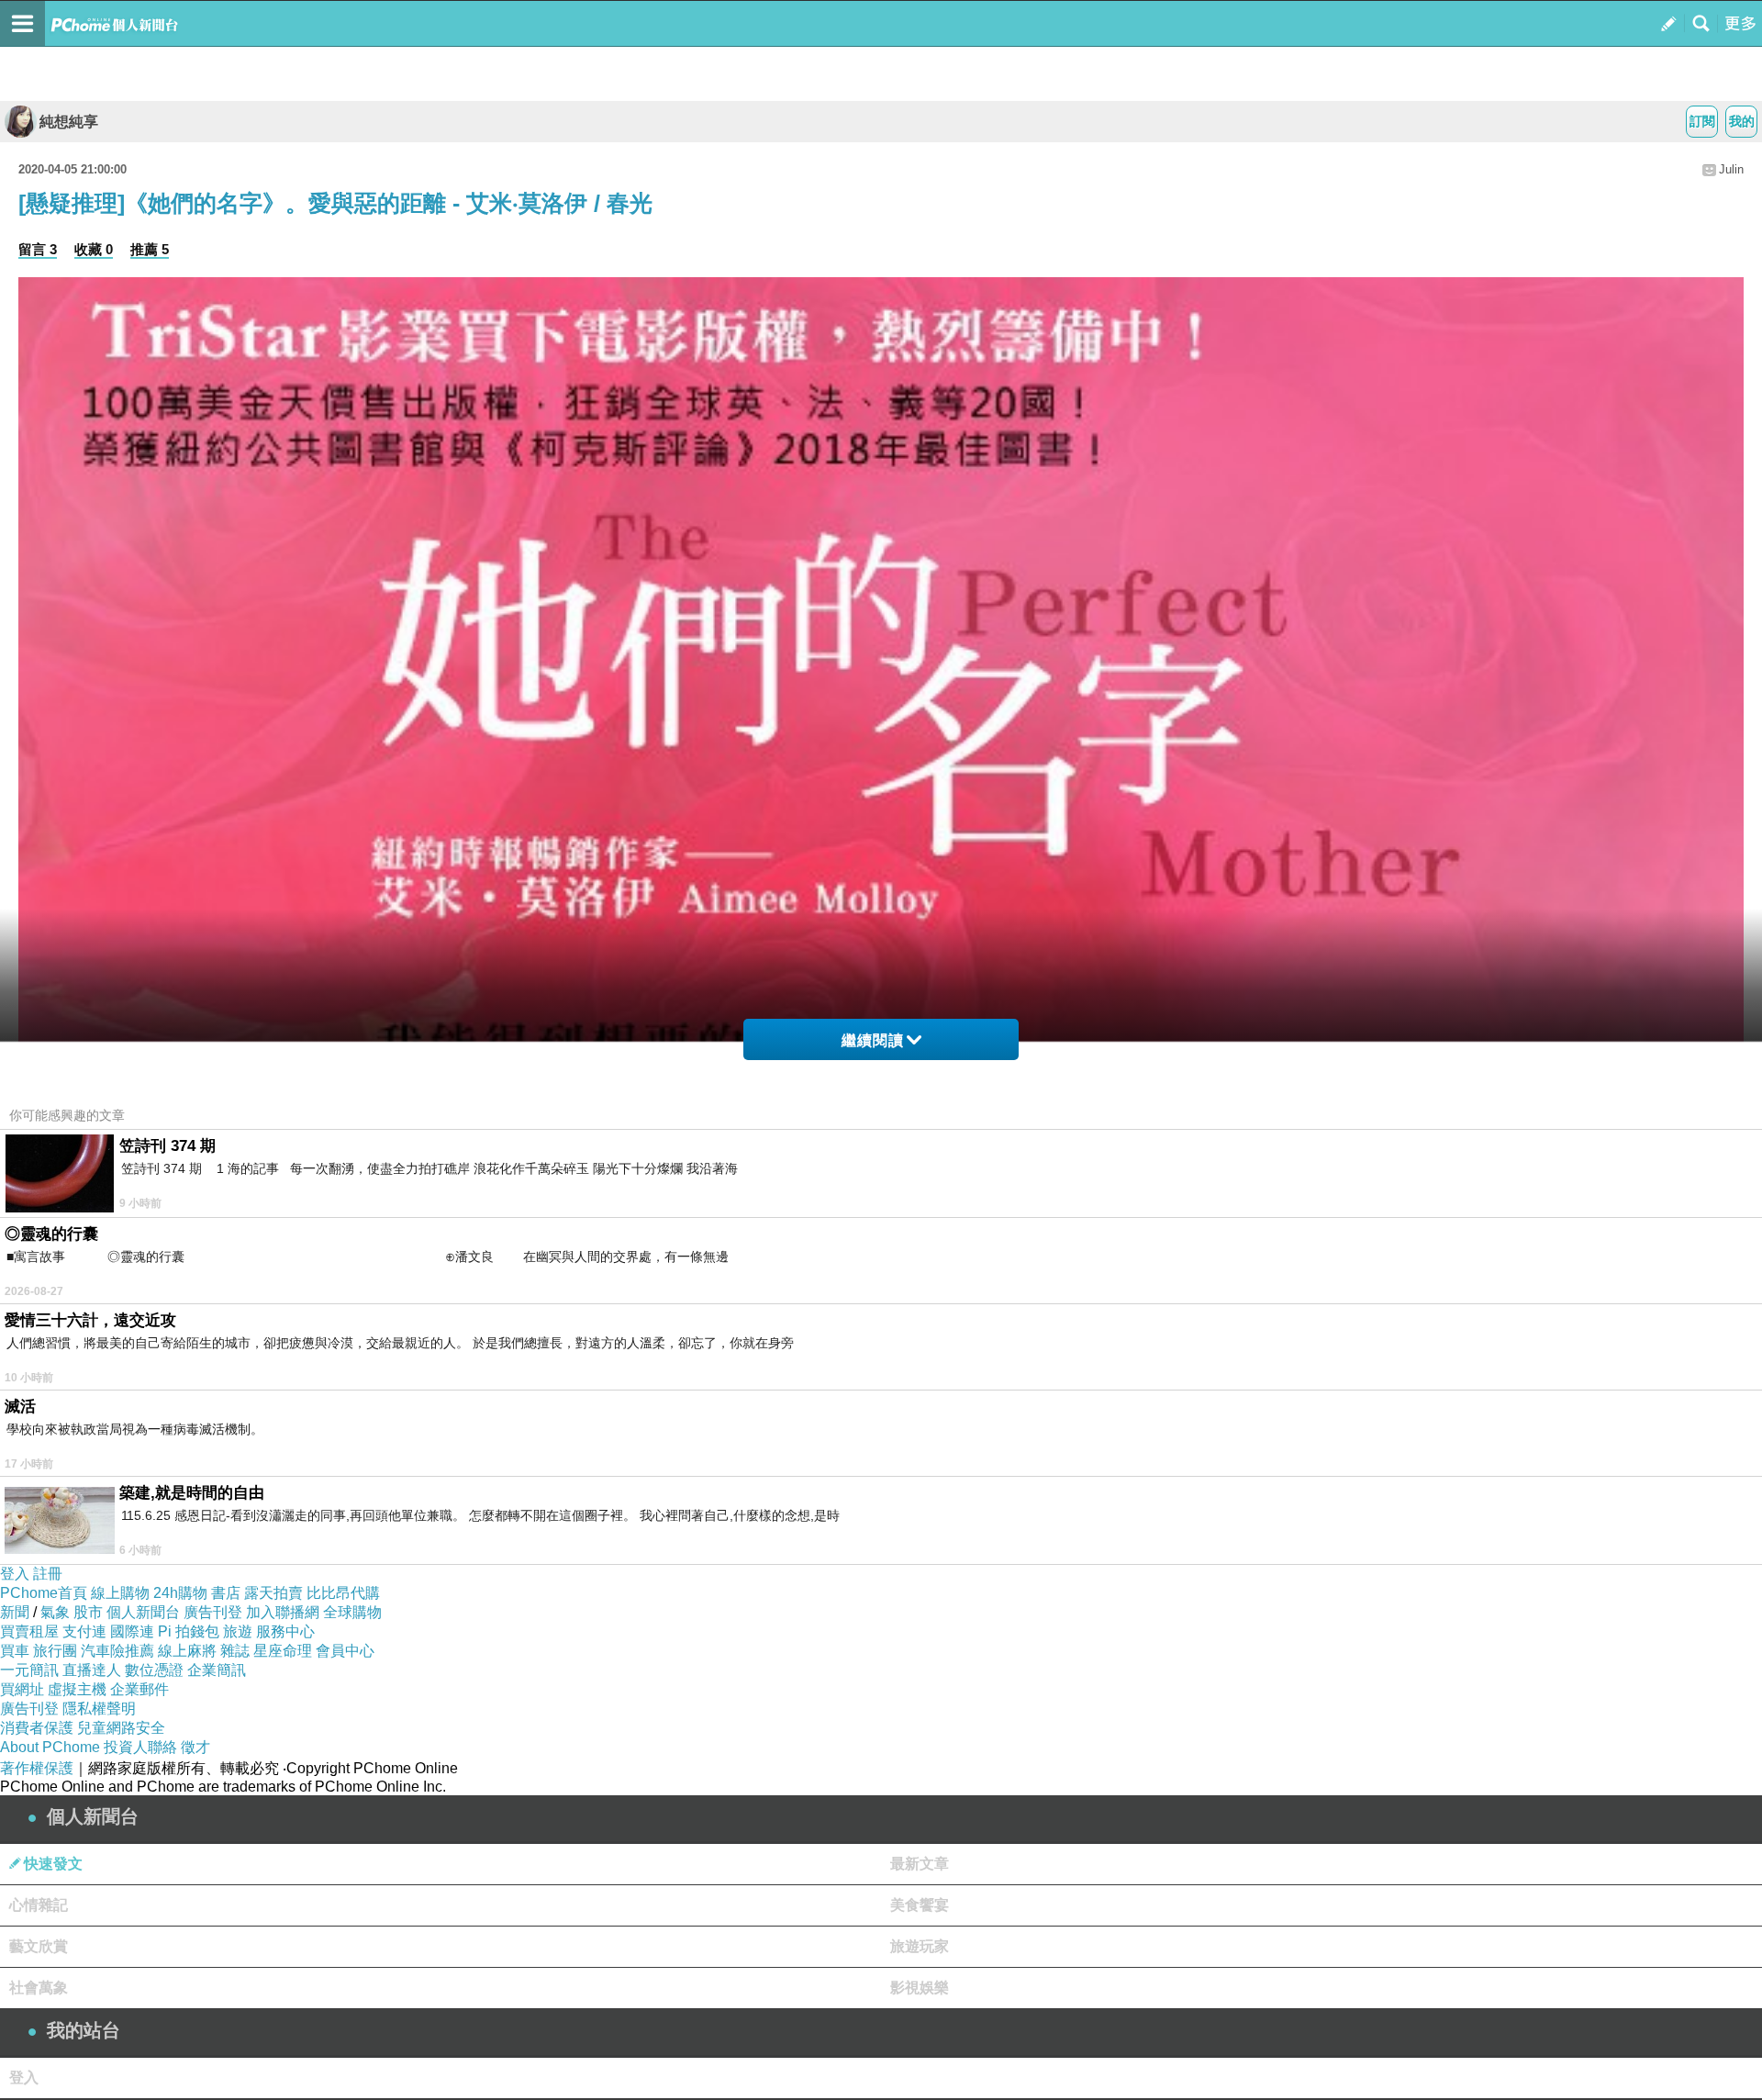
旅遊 (238, 1631)
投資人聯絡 (140, 1747)
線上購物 (120, 1593)
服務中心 (285, 1631)
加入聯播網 (283, 1612)
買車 (15, 1651)
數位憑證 (154, 1670)
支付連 (84, 1631)
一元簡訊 (29, 1670)
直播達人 (92, 1670)
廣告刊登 (213, 1612)
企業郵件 (139, 1689)
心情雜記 (39, 1905)
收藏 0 (94, 249)
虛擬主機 (77, 1689)
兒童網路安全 (121, 1728)
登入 (15, 1574)
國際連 (132, 1631)
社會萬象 (39, 1988)
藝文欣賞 (39, 1946)
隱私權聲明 (99, 1709)
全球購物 (352, 1612)
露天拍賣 (273, 1593)
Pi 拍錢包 (189, 1631)
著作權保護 (37, 1768)
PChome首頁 (44, 1593)
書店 (226, 1593)
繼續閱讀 (873, 1040)
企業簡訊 (217, 1670)
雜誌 (235, 1651)
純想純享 (69, 122)
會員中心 (345, 1651)
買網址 (22, 1689)
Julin (1731, 169)
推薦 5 (150, 249)
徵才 (195, 1747)
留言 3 (38, 249)
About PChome (50, 1747)
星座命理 (283, 1651)
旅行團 (55, 1651)
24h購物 (180, 1593)
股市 (88, 1612)
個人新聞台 (143, 1612)
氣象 (55, 1612)
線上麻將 (187, 1651)
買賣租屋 (29, 1631)
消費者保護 (37, 1728)
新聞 (15, 1612)
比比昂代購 (343, 1593)
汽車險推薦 (117, 1651)
